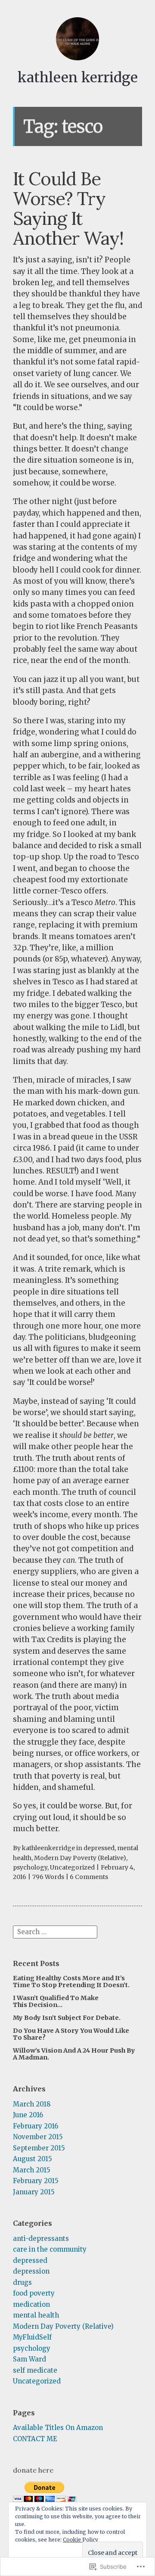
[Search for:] (55, 1931)
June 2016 (28, 2115)
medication (31, 2304)
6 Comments (89, 1877)
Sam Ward (29, 2359)
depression (31, 2271)
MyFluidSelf (32, 2337)
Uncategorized (72, 1867)
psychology (30, 1867)
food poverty (34, 2293)
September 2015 (39, 2148)
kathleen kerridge (78, 78)
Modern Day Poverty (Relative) (80, 1858)
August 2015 (33, 2159)
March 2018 (32, 2104)
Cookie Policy (81, 2540)
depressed (99, 1848)
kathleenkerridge (48, 1848)
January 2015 (34, 2192)
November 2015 (38, 2137)
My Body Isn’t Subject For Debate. (67, 2018)
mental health (36, 2315)
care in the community (50, 2249)
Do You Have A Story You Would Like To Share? (71, 2034)
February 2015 (36, 2181)
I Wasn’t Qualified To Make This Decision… (56, 2001)
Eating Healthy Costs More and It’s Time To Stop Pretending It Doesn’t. (71, 1982)
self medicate (35, 2370)
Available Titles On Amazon (58, 2428)
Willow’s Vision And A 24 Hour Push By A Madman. (74, 2054)
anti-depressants (41, 2238)
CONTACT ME (35, 2439)
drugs (22, 2282)
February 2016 (36, 2126)
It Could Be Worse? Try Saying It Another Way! (68, 208)
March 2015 (32, 2170)
